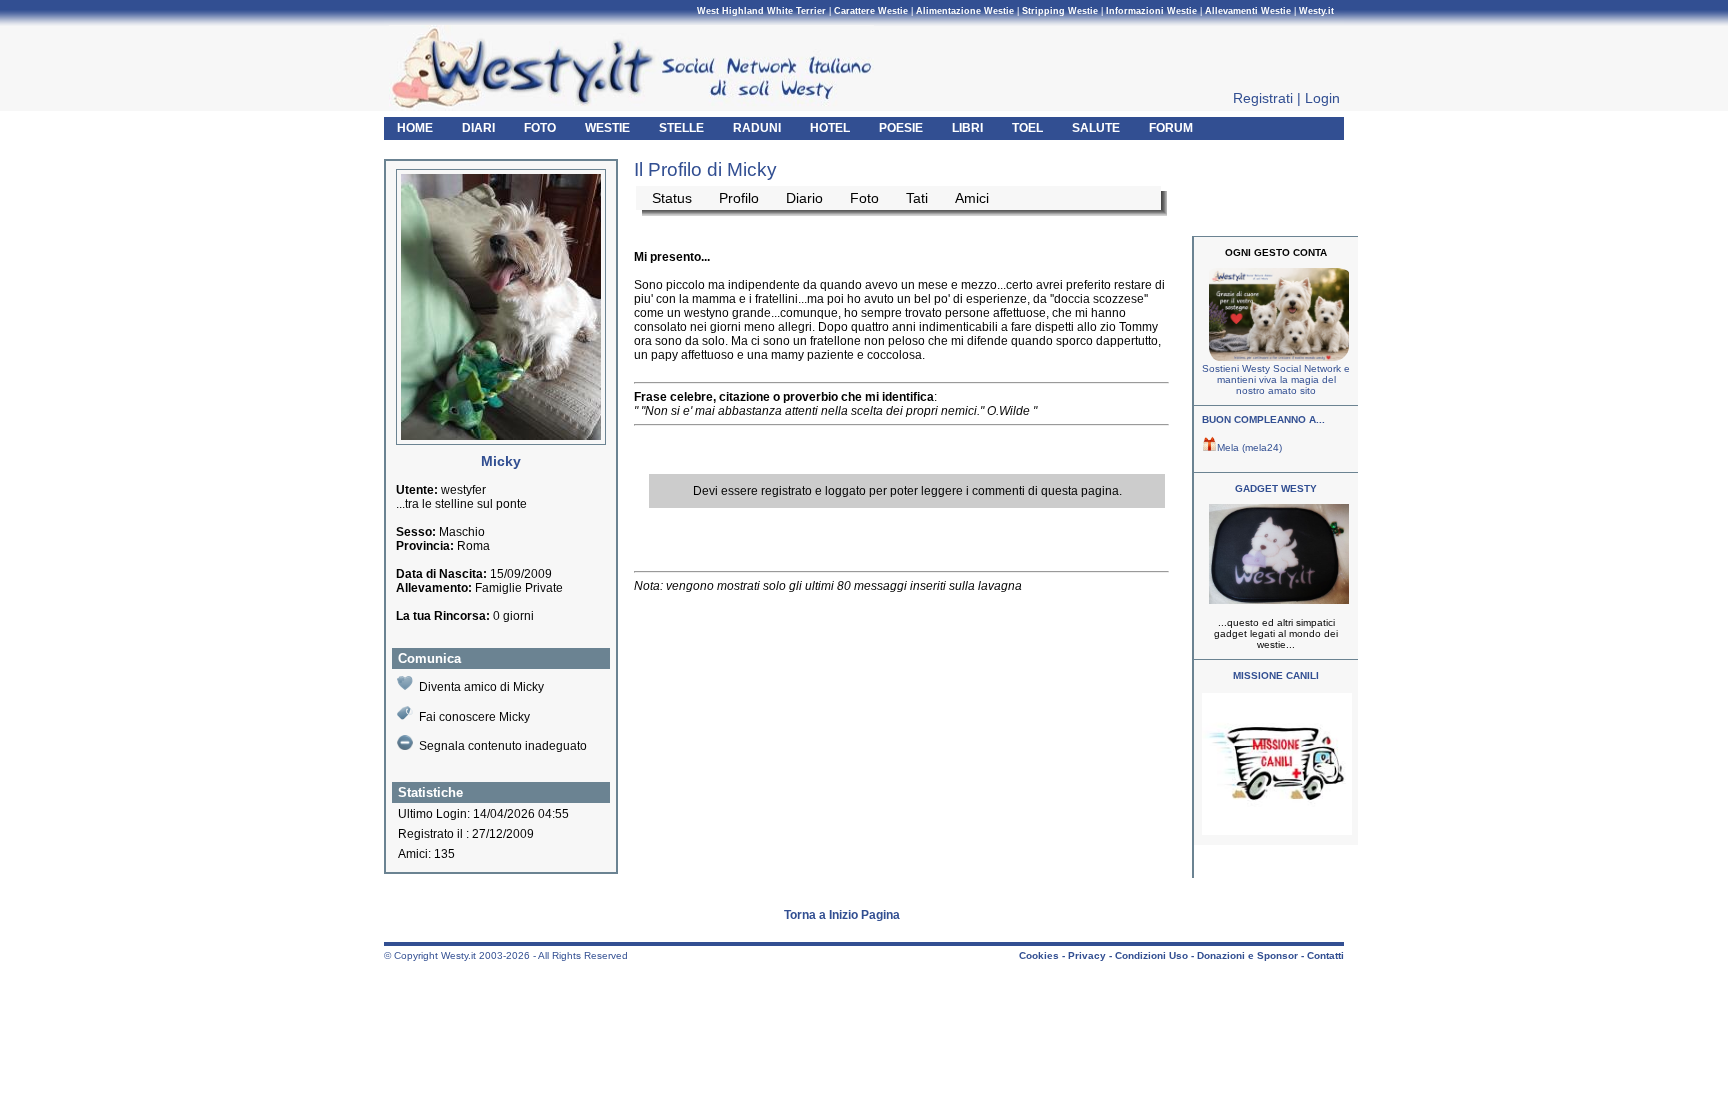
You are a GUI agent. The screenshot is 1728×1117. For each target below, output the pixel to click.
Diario (804, 198)
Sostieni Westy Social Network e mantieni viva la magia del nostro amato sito (1276, 379)
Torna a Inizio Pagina (842, 915)
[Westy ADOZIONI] (1277, 831)
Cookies (1039, 955)
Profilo (739, 198)
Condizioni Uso (1151, 955)
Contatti (1325, 955)
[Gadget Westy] (1276, 600)
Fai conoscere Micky (474, 717)
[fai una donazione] (1276, 357)
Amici (972, 198)
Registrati (1263, 98)
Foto (864, 198)
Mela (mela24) (1249, 447)
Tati (917, 198)
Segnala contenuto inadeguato (503, 746)
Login (1322, 98)
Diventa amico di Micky (481, 687)
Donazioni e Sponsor (1247, 955)
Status (672, 198)
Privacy (1087, 955)
